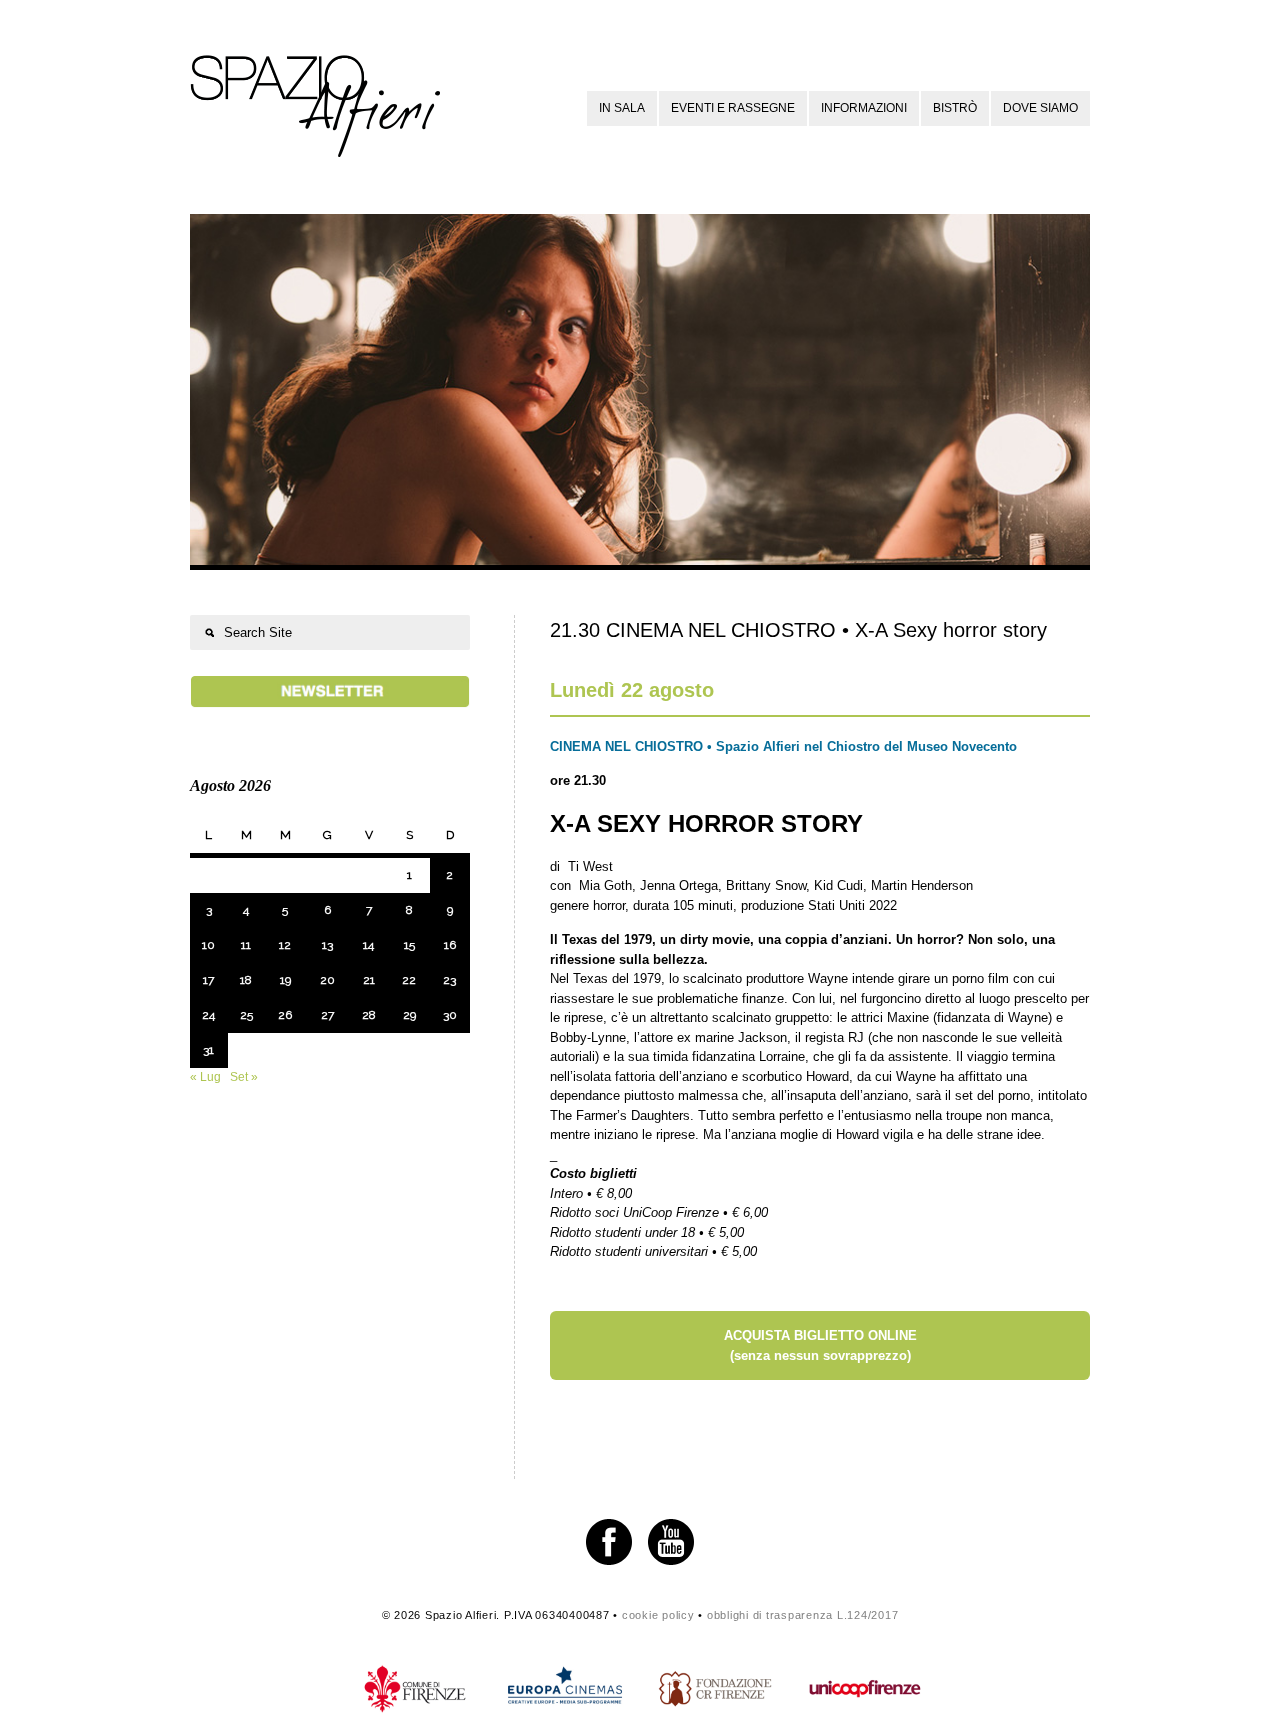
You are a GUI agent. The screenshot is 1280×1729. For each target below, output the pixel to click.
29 (409, 1015)
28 (369, 1015)
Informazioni (864, 108)
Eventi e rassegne (733, 108)
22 (409, 980)
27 (327, 1015)
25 (246, 1015)
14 (368, 945)
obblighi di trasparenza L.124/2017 (803, 1615)
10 (208, 945)
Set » (244, 1077)
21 (369, 980)
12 (285, 945)
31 (208, 1050)
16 (450, 945)
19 (285, 980)
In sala (622, 108)
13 (327, 945)
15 (409, 945)
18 (246, 980)
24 (208, 1015)
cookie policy (658, 1615)
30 (450, 1015)
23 (449, 980)
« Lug (205, 1077)
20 (327, 980)
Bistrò (955, 108)
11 (246, 945)
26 (285, 1015)
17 (208, 980)
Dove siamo (1040, 108)
